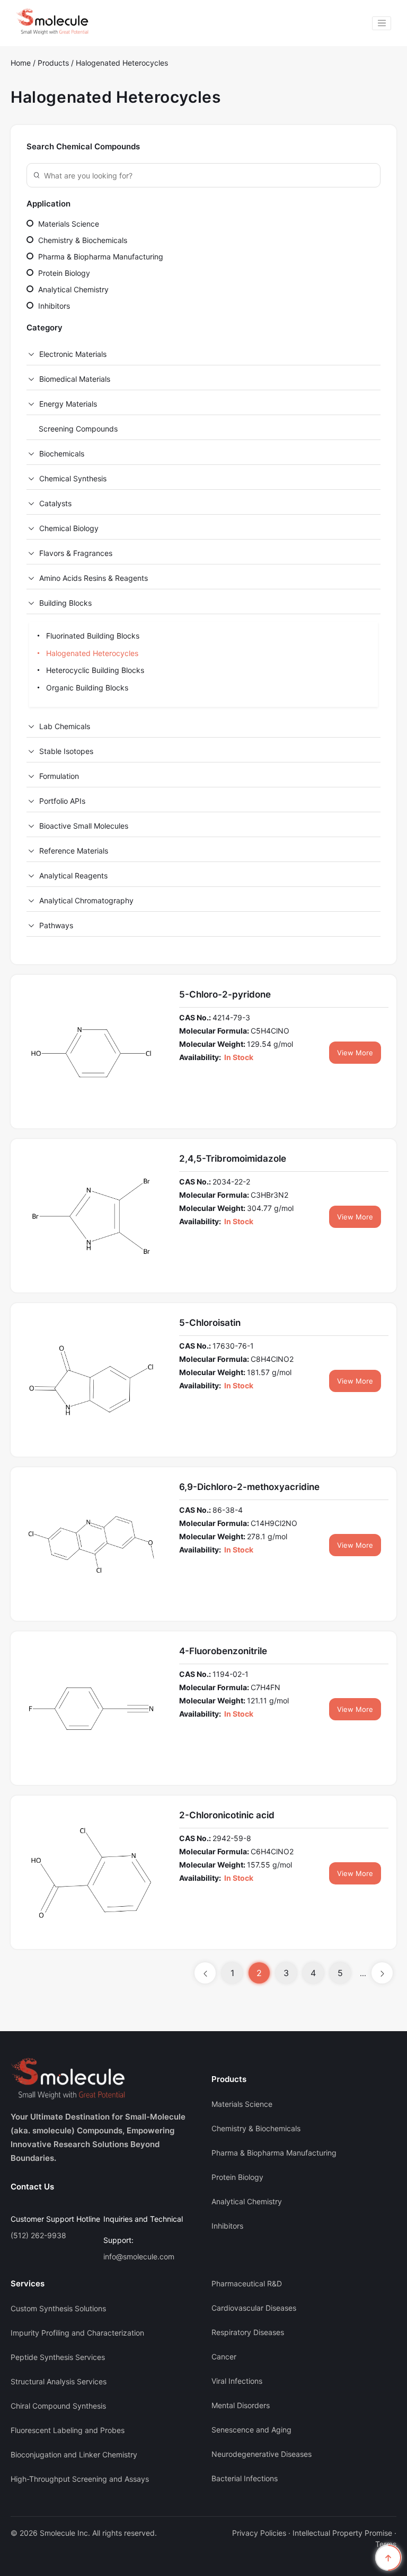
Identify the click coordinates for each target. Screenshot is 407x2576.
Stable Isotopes (66, 751)
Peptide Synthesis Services (58, 2357)
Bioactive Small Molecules (84, 826)
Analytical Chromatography (86, 900)
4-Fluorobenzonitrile (223, 1651)
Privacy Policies (259, 2533)
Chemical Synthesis (73, 478)
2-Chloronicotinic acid (227, 1815)
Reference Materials (74, 851)
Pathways (56, 925)
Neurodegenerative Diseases (262, 2454)
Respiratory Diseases (248, 2332)
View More (355, 1053)
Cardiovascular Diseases (254, 2308)
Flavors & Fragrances (76, 553)
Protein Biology (63, 273)
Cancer (224, 2357)
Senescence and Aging (251, 2430)
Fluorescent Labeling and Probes (68, 2430)
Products (54, 63)
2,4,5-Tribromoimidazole (233, 1159)
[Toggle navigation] (382, 23)
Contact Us (32, 2187)
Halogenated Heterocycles (122, 63)
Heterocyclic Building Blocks (94, 670)
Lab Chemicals (65, 726)
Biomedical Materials (75, 379)
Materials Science (68, 224)
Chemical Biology (69, 528)
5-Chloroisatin (210, 1323)
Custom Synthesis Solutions (58, 2308)
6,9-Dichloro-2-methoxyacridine (249, 1487)
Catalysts (55, 503)
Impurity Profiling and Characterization (77, 2333)
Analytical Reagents (73, 876)
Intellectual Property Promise (342, 2533)
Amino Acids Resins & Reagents (94, 578)
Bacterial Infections (245, 2478)
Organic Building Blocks (86, 688)
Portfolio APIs (62, 801)
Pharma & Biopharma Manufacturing (100, 257)
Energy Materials (68, 404)
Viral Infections (237, 2381)
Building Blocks (65, 603)
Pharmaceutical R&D (247, 2283)
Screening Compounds (78, 429)
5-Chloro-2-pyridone (225, 994)
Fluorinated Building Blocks (92, 636)
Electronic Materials (73, 354)
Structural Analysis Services (59, 2381)
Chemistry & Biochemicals (82, 240)
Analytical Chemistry (72, 289)
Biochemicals (62, 454)
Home (21, 63)
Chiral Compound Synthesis (58, 2406)
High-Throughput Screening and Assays (80, 2479)
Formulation (59, 776)
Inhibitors (53, 306)
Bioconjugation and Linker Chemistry (74, 2454)
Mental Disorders (241, 2405)
